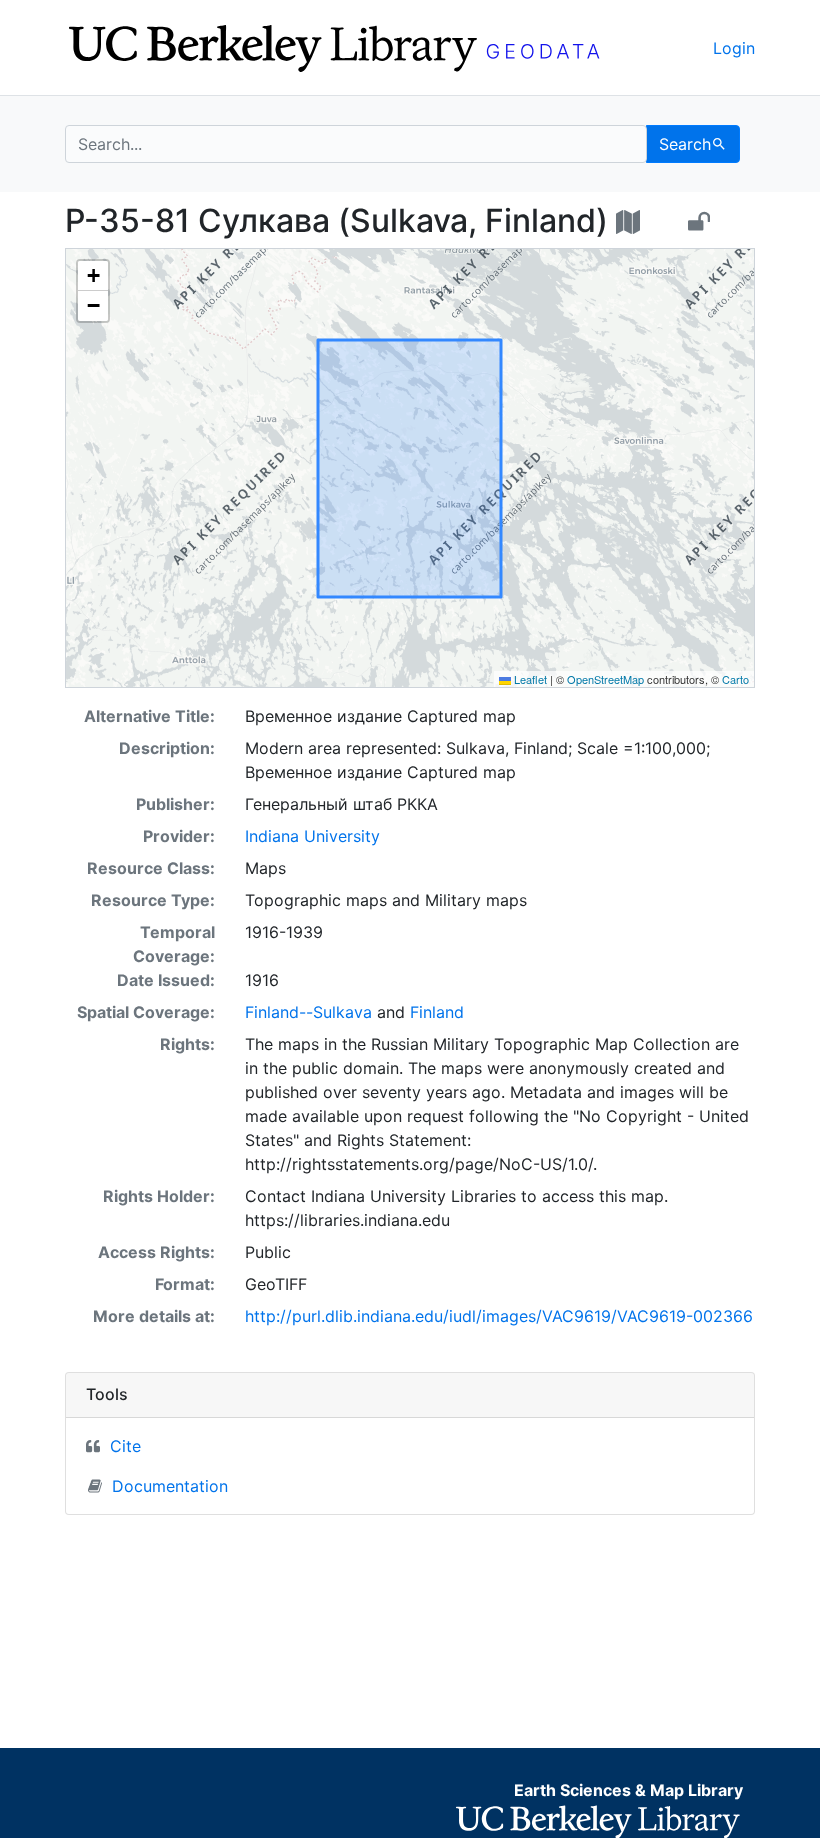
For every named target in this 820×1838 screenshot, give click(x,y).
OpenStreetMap (605, 679)
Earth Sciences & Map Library (628, 1790)
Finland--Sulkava (308, 1012)
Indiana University (312, 836)
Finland (437, 1012)
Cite (125, 1446)
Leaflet (529, 679)
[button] (93, 276)
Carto (735, 679)
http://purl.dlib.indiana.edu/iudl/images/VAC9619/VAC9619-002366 (499, 1316)
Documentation (170, 1486)
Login (734, 48)
